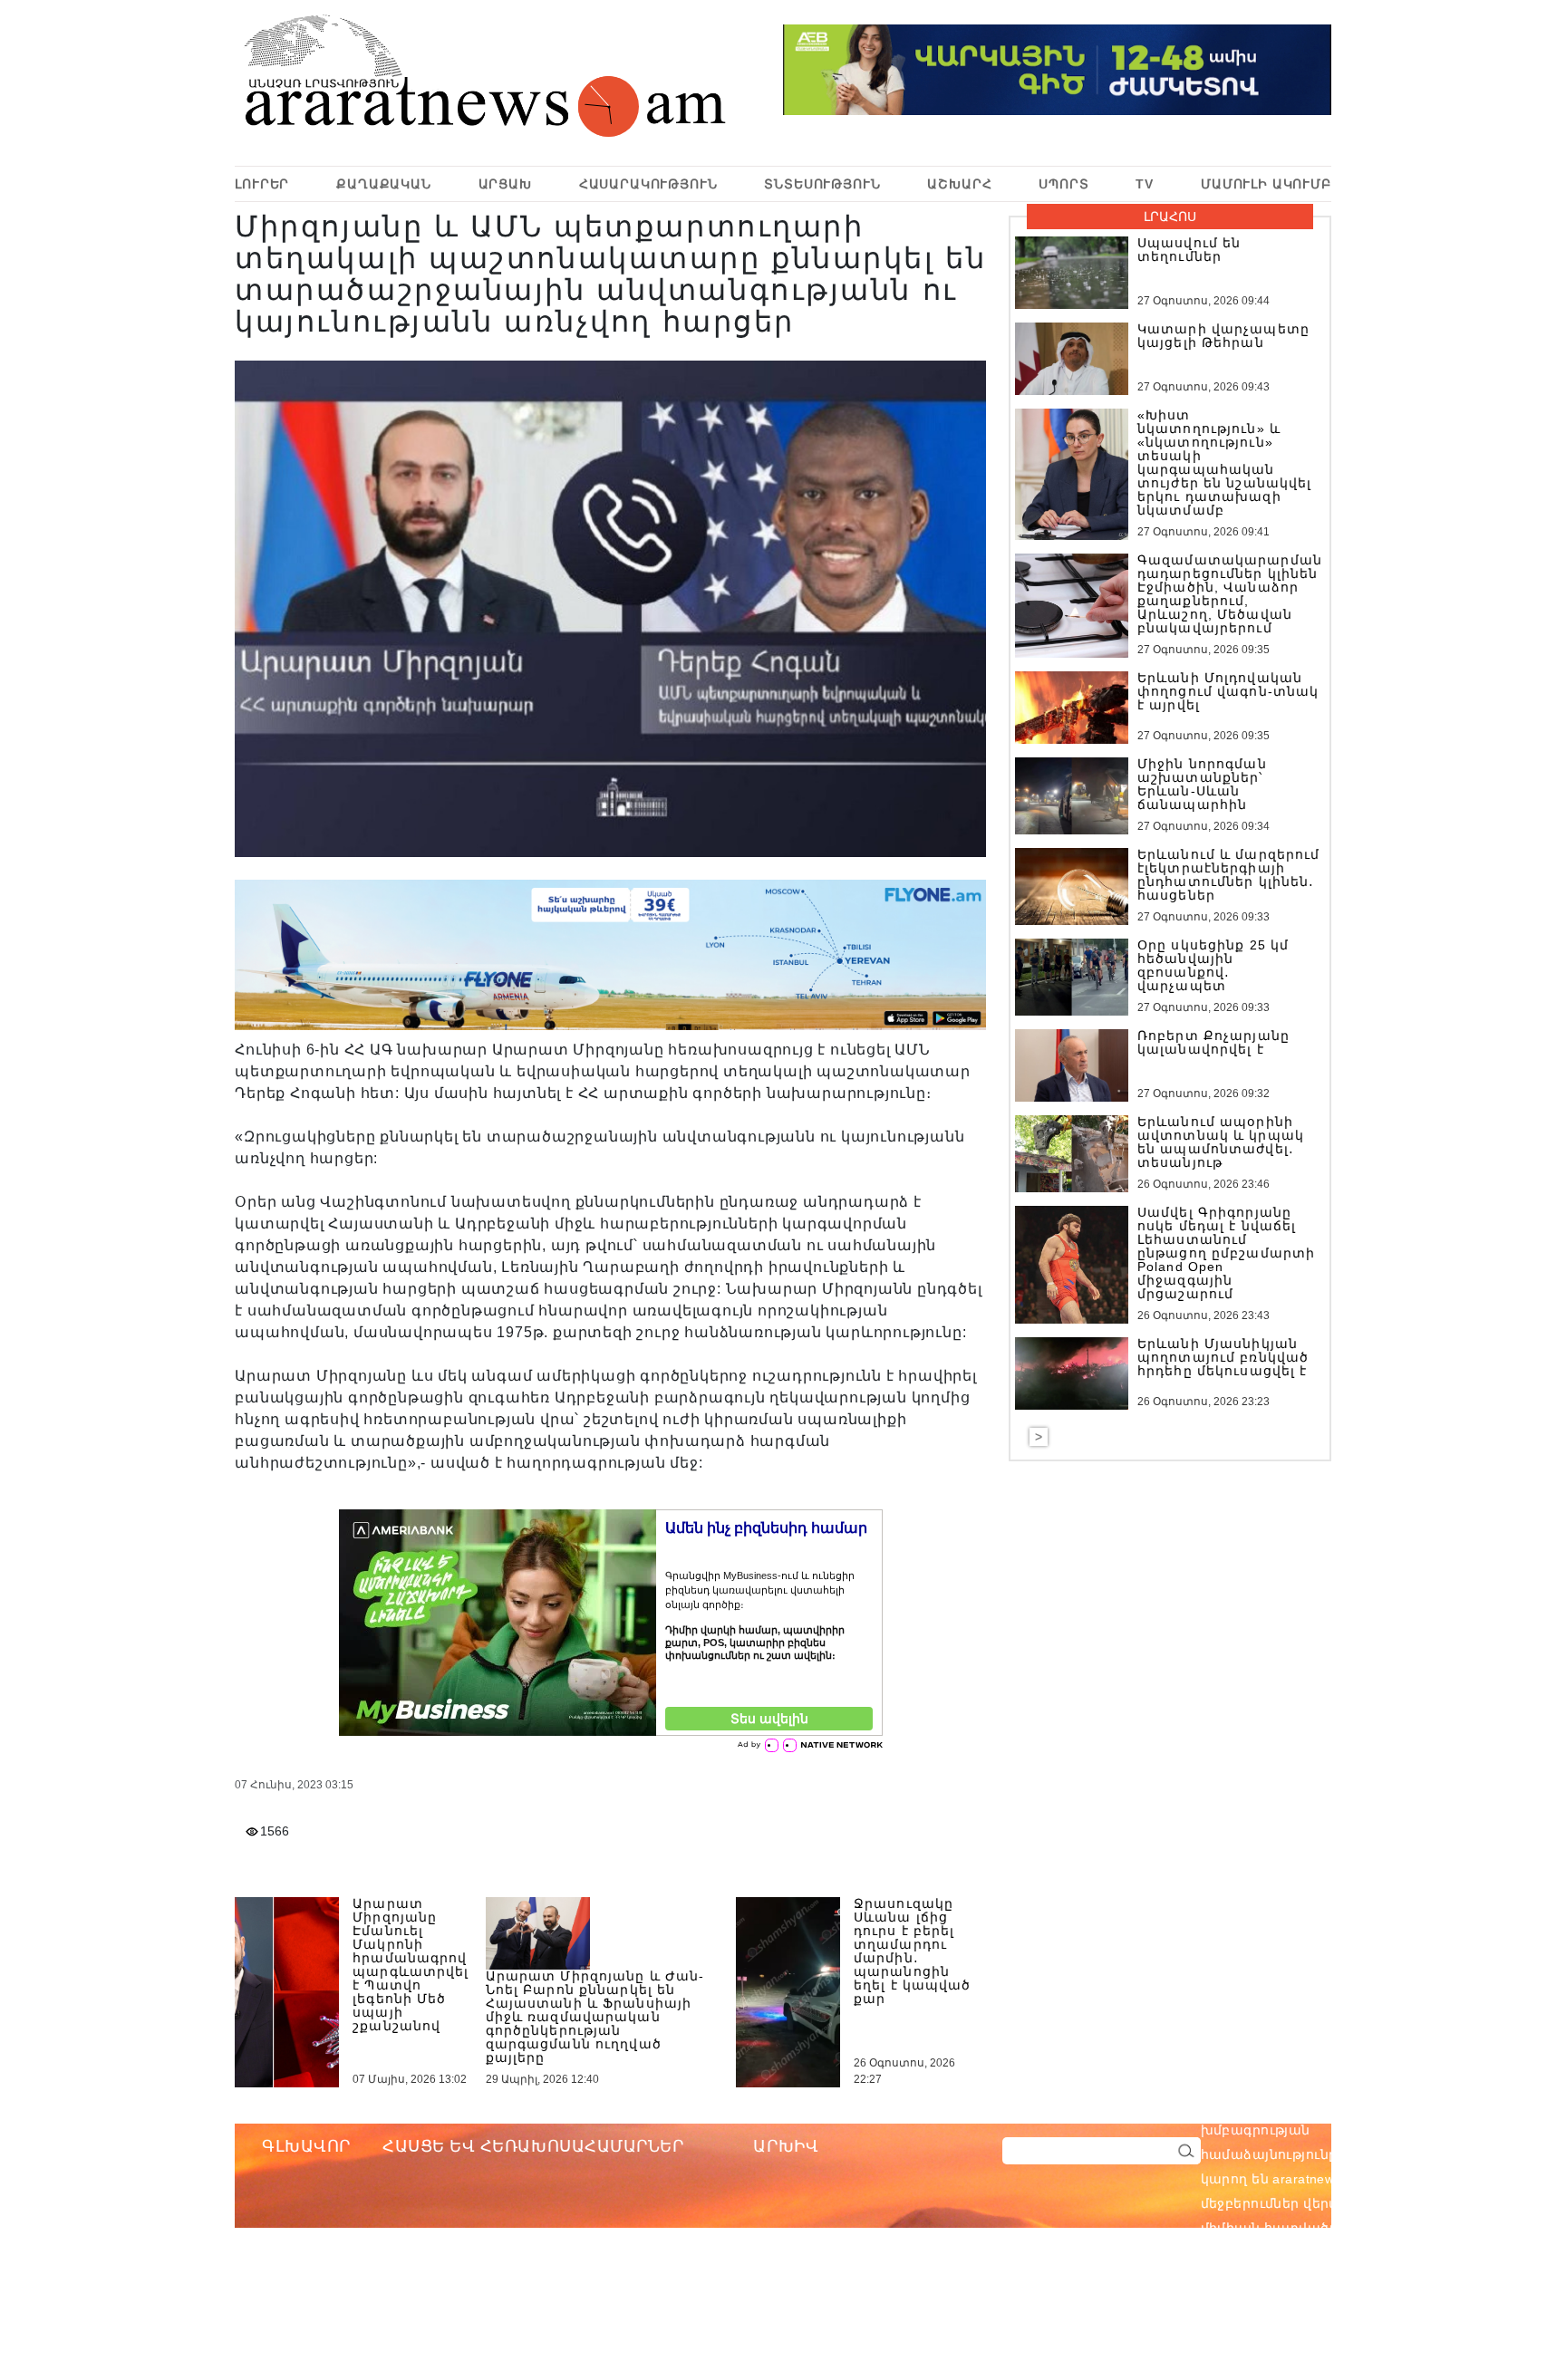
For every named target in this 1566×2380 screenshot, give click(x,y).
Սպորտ (1063, 184)
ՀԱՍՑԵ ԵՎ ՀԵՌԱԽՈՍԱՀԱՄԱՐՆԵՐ (533, 2146)
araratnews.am (1405, 2105)
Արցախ (505, 184)
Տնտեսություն (822, 184)
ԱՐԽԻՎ (786, 2146)
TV (1145, 184)
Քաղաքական (384, 184)
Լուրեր (262, 184)
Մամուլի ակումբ (1266, 184)
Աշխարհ (959, 184)
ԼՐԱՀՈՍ (1170, 217)
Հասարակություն (648, 184)
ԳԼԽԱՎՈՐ (306, 2146)
